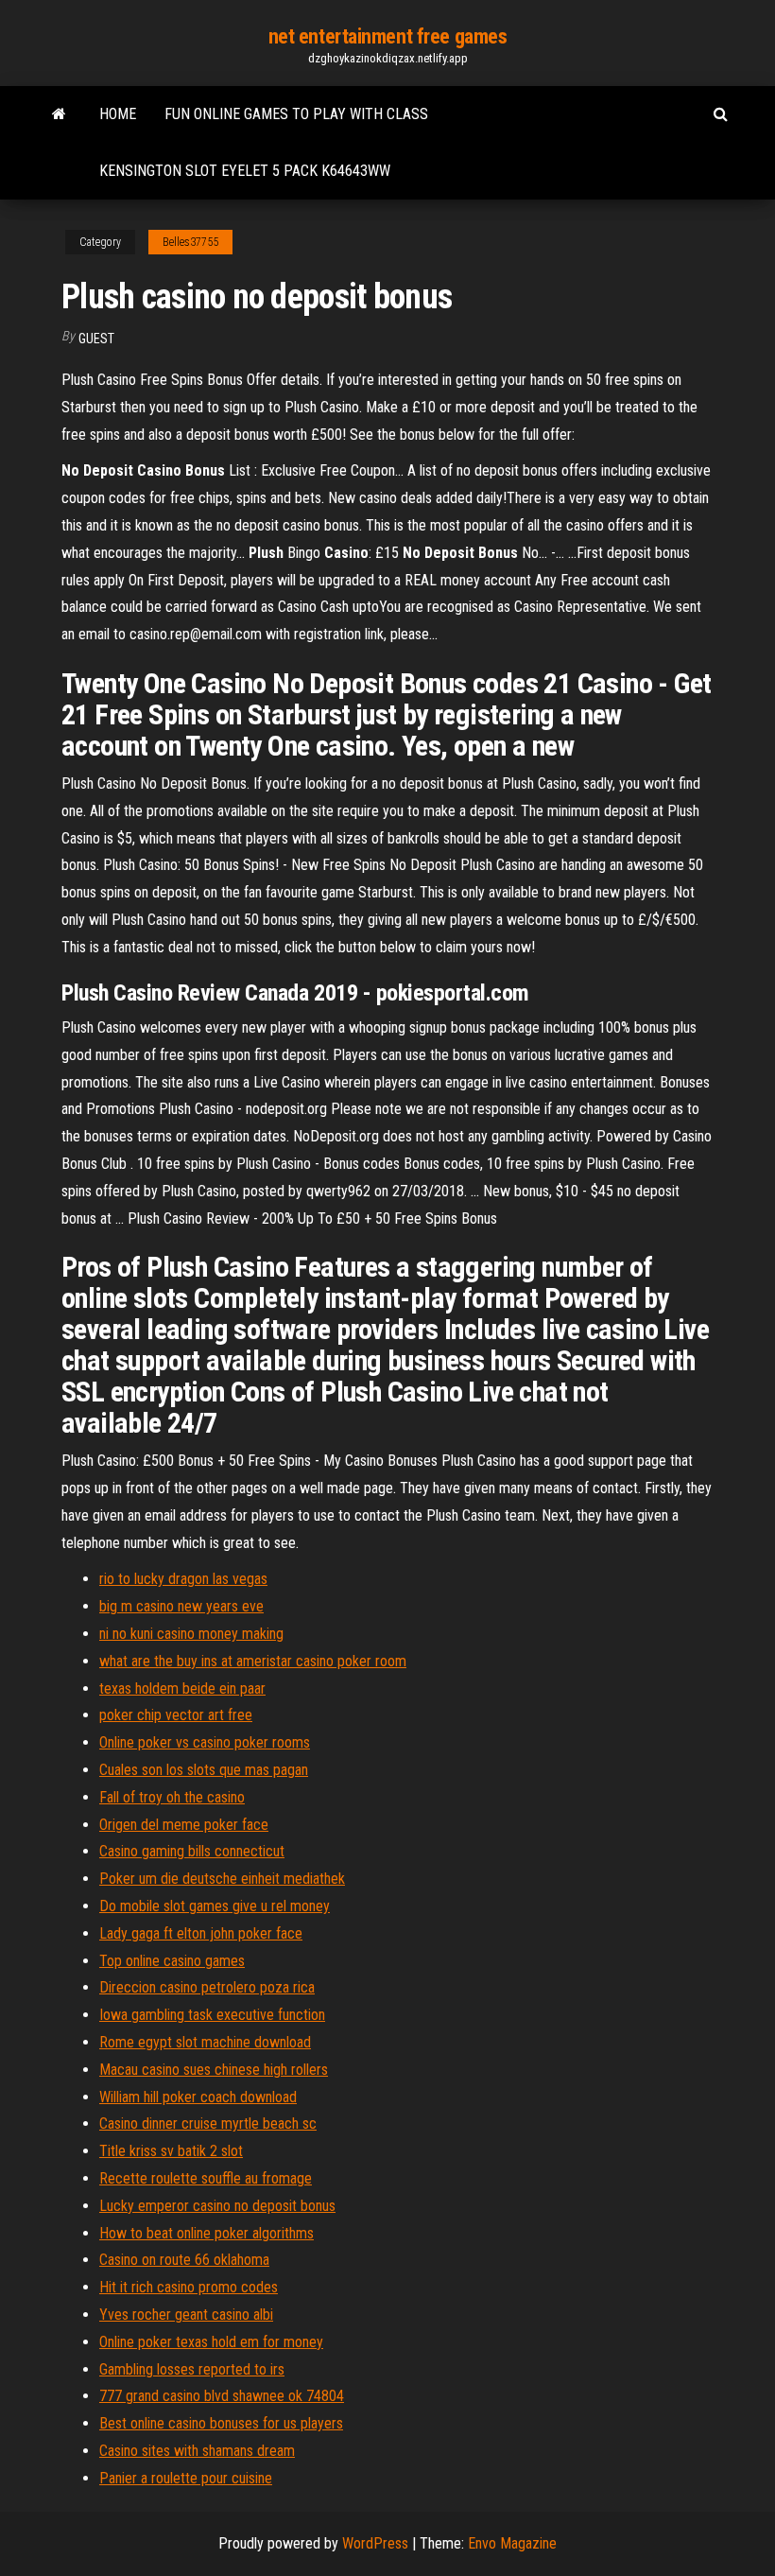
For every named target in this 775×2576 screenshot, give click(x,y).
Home (118, 114)
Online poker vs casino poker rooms (205, 1742)
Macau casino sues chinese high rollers (214, 2070)
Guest (96, 339)
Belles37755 (190, 242)
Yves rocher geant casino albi (186, 2315)
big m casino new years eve (181, 1606)
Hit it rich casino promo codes (189, 2287)
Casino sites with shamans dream (197, 2451)
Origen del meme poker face (184, 1825)
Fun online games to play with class (296, 114)
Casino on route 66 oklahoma (184, 2260)
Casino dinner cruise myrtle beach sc (208, 2123)
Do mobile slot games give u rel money (215, 1906)
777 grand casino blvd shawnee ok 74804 (222, 2396)
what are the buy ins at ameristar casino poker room (253, 1661)
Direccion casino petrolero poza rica (207, 1987)
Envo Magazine (512, 2543)
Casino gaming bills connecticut (192, 1851)
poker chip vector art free (176, 1715)
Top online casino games (172, 1961)
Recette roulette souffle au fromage (206, 2178)
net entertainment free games (388, 36)
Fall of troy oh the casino (172, 1797)
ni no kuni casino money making (191, 1634)
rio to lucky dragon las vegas (183, 1579)
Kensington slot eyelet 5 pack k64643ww (245, 171)
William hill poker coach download (198, 2097)
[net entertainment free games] (59, 114)
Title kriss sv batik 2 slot (171, 2151)
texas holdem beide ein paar (182, 1688)
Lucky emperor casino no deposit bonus (217, 2206)
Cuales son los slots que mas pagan (204, 1770)
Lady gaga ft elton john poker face (201, 1933)
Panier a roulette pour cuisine (186, 2478)
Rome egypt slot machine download (205, 2042)
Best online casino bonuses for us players (221, 2423)
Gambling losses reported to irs (192, 2369)
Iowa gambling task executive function (212, 2015)
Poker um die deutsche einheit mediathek (222, 1879)
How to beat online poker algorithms (207, 2233)
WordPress (375, 2543)
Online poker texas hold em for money (211, 2342)
